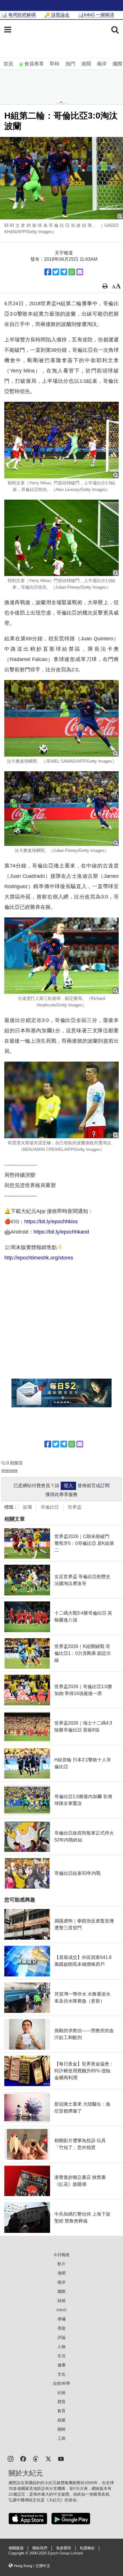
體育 (61, 2402)
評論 (61, 2337)
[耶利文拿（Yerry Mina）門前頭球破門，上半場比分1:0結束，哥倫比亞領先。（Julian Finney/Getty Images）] (61, 538)
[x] (48, 2458)
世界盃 (75, 1507)
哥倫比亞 (50, 1507)
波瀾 (27, 1507)
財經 (61, 2301)
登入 (68, 1486)
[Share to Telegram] (64, 272)
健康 (61, 2365)
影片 (61, 2264)
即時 (55, 64)
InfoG (62, 2310)
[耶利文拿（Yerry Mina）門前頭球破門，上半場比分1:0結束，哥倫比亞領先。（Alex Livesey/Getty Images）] (61, 440)
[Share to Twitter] (56, 272)
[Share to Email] (80, 272)
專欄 (61, 2319)
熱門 (70, 64)
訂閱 (105, 1486)
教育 (61, 2411)
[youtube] (61, 2458)
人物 (61, 2347)
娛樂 (61, 2420)
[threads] (36, 2458)
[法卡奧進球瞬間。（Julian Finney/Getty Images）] (61, 809)
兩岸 (102, 64)
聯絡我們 (40, 2548)
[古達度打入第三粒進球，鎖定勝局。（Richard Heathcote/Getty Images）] (61, 956)
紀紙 (61, 2393)
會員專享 (34, 64)
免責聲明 (64, 2548)
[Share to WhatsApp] (72, 272)
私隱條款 (87, 2548)
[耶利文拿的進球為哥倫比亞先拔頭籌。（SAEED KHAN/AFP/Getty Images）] (61, 178)
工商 (61, 2438)
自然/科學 (61, 2383)
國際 (118, 64)
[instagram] (11, 2458)
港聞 (86, 64)
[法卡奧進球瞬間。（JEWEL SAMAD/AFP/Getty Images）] (61, 718)
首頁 (8, 64)
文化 (61, 2374)
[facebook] (23, 2458)
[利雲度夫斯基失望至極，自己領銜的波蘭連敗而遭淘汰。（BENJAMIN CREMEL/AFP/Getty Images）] (61, 1100)
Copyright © (19, 2553)
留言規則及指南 (9, 1471)
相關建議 (16, 2548)
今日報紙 (61, 2255)
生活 (61, 2356)
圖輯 (61, 2429)
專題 (61, 2328)
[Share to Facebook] (48, 272)
